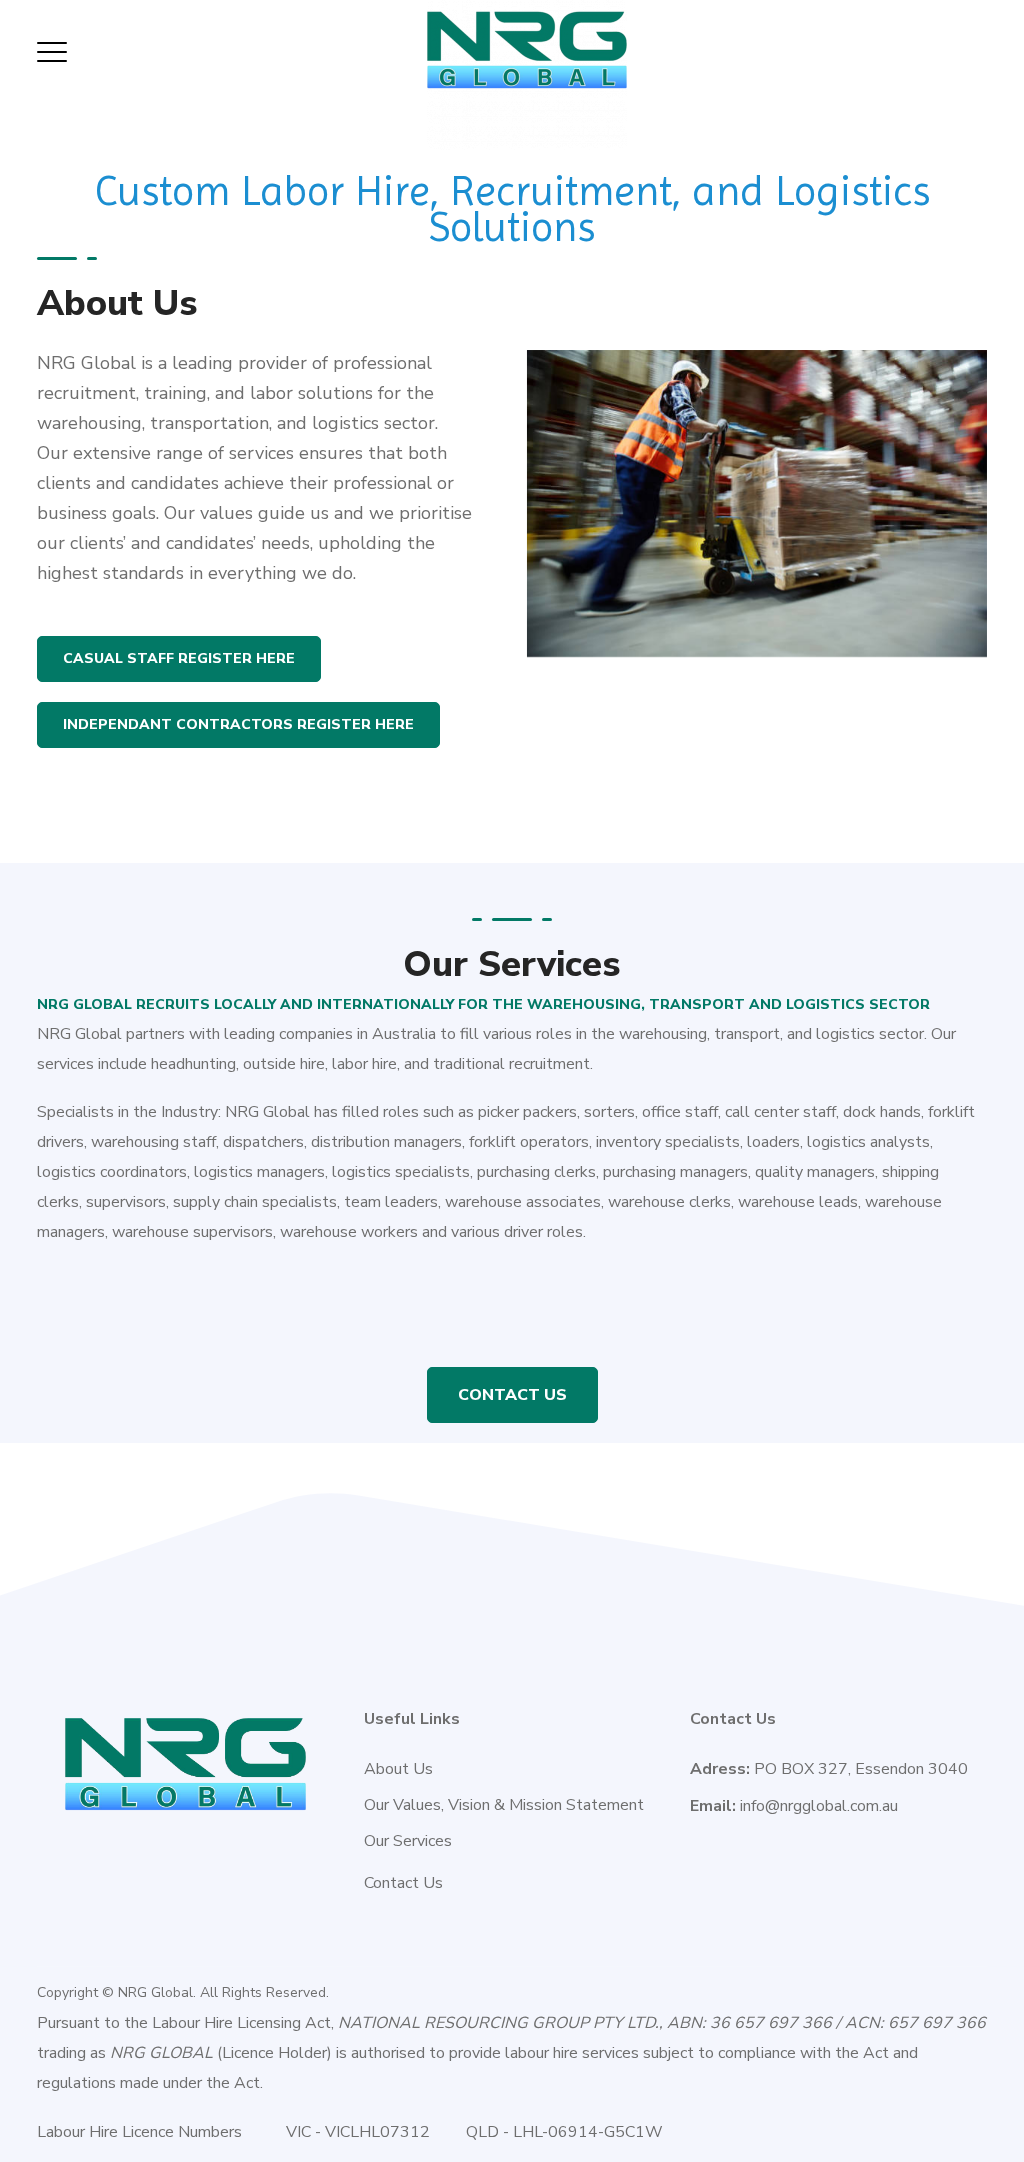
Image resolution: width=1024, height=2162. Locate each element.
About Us (398, 1769)
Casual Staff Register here (179, 658)
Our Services (408, 1841)
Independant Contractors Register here (238, 724)
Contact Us (512, 1395)
